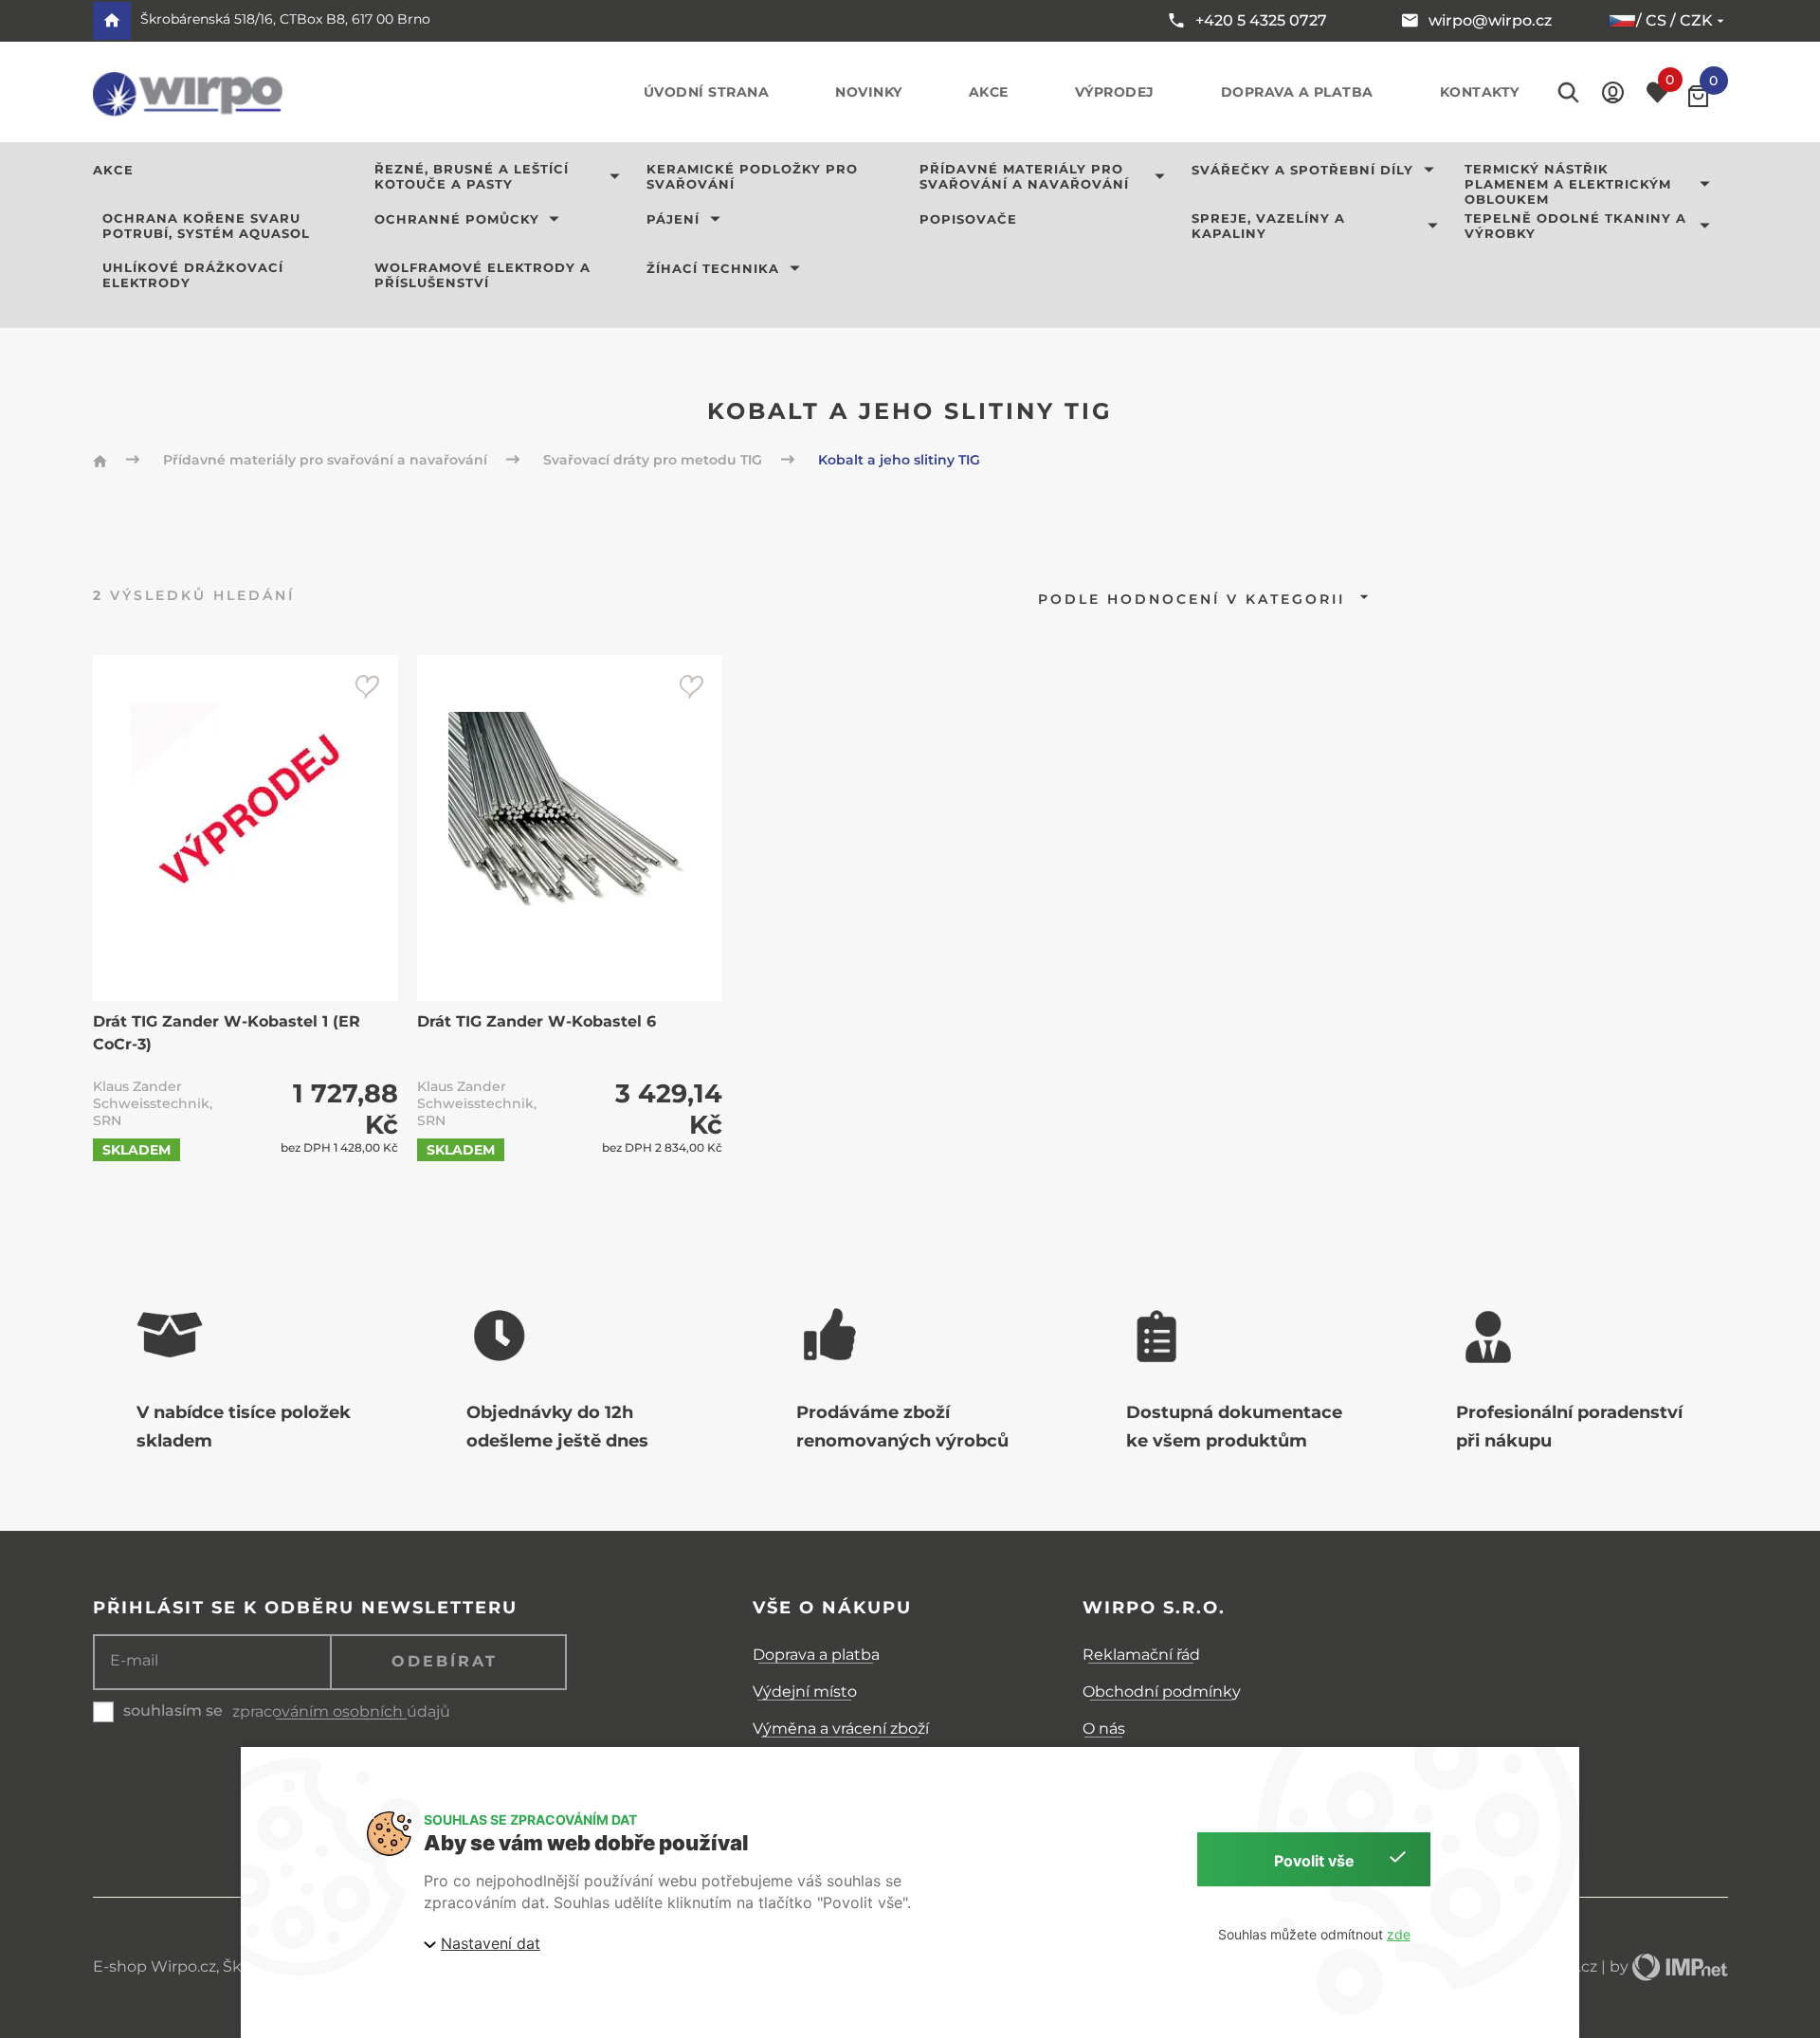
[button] (1613, 92)
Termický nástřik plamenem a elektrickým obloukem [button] (1568, 184)
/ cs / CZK (1674, 20)
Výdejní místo (805, 1692)
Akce (989, 92)
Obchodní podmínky (1162, 1692)
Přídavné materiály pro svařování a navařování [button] (1024, 176)
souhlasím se (173, 1710)
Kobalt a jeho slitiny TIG (899, 460)
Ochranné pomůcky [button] (457, 219)
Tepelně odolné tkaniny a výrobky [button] (1575, 226)
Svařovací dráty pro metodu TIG (655, 460)
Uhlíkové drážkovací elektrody (193, 275)
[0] (1698, 96)
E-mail (134, 1661)
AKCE (113, 170)
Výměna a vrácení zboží (841, 1729)
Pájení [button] (673, 219)
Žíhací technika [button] (713, 268)
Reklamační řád (1141, 1655)
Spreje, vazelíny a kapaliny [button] (1268, 226)
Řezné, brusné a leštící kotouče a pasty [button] (472, 176)
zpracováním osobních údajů (341, 1712)
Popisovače (968, 219)
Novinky (869, 92)
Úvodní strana (707, 92)
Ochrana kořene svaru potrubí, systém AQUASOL (206, 226)
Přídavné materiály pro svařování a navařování (327, 460)
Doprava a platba (1297, 92)
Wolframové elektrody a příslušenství (482, 275)
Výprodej (1115, 92)
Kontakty (1480, 92)
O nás (1104, 1729)
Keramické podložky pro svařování (752, 176)
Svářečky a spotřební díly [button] (1302, 170)
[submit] (367, 686)
